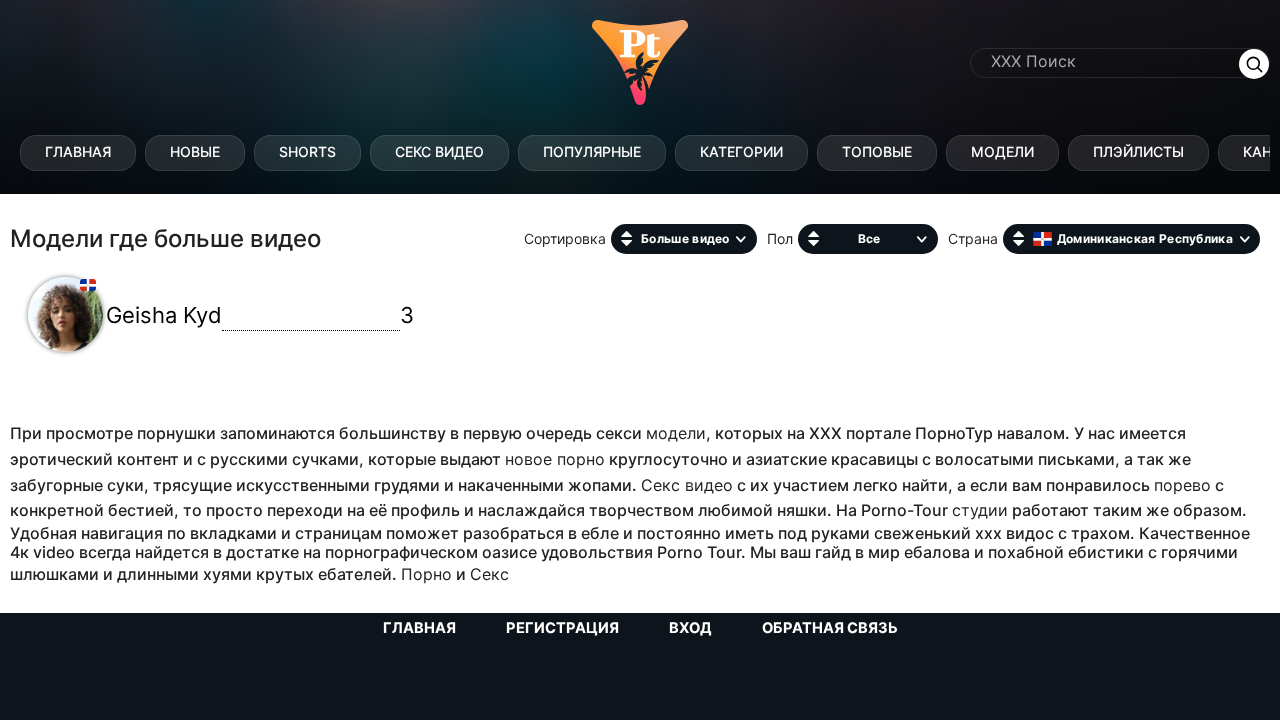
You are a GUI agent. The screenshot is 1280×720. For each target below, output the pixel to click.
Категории (741, 151)
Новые (195, 151)
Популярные (592, 151)
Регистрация (562, 628)
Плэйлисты (1138, 151)
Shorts (307, 151)
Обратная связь (830, 628)
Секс (489, 574)
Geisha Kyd (260, 315)
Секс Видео (439, 151)
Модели (1002, 151)
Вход (690, 628)
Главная (78, 151)
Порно (426, 574)
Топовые (877, 151)
